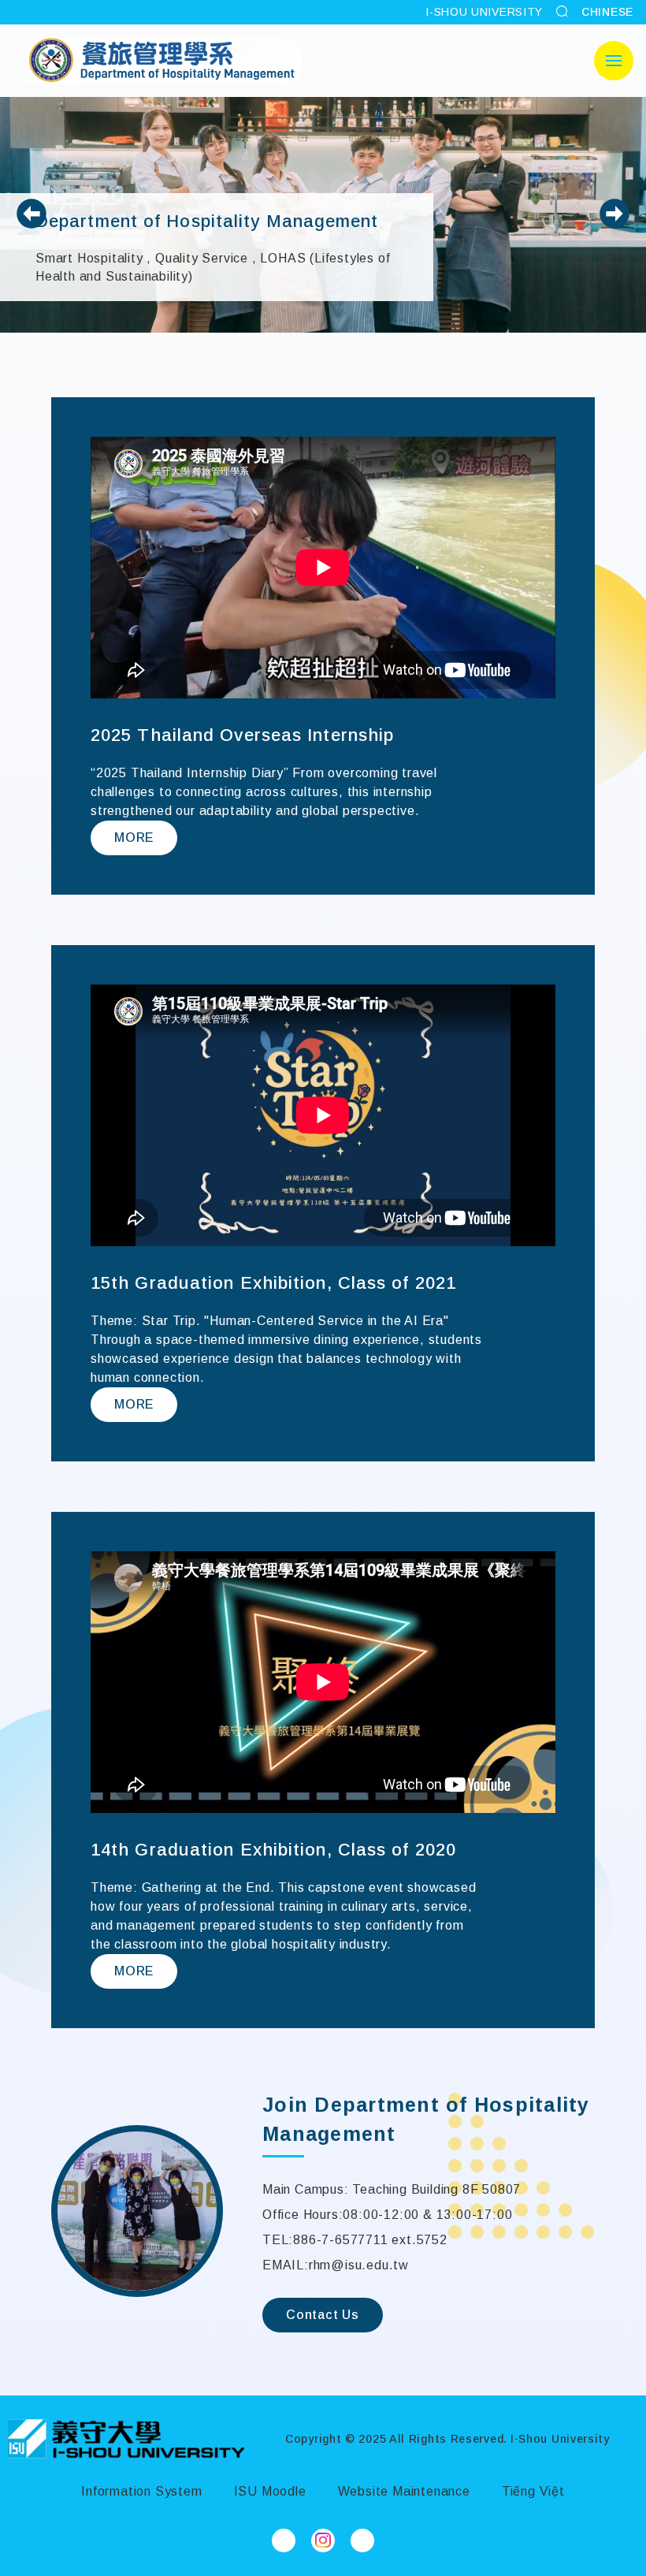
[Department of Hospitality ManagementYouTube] (362, 2541)
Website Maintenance (404, 2491)
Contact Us (323, 2315)
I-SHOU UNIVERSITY (484, 12)
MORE (134, 838)
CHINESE (607, 12)
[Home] (126, 2439)
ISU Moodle (270, 2491)
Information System (141, 2491)
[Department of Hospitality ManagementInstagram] (323, 2541)
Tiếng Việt (533, 2491)
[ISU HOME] (157, 61)
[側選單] (614, 61)
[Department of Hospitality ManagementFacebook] (284, 2541)
